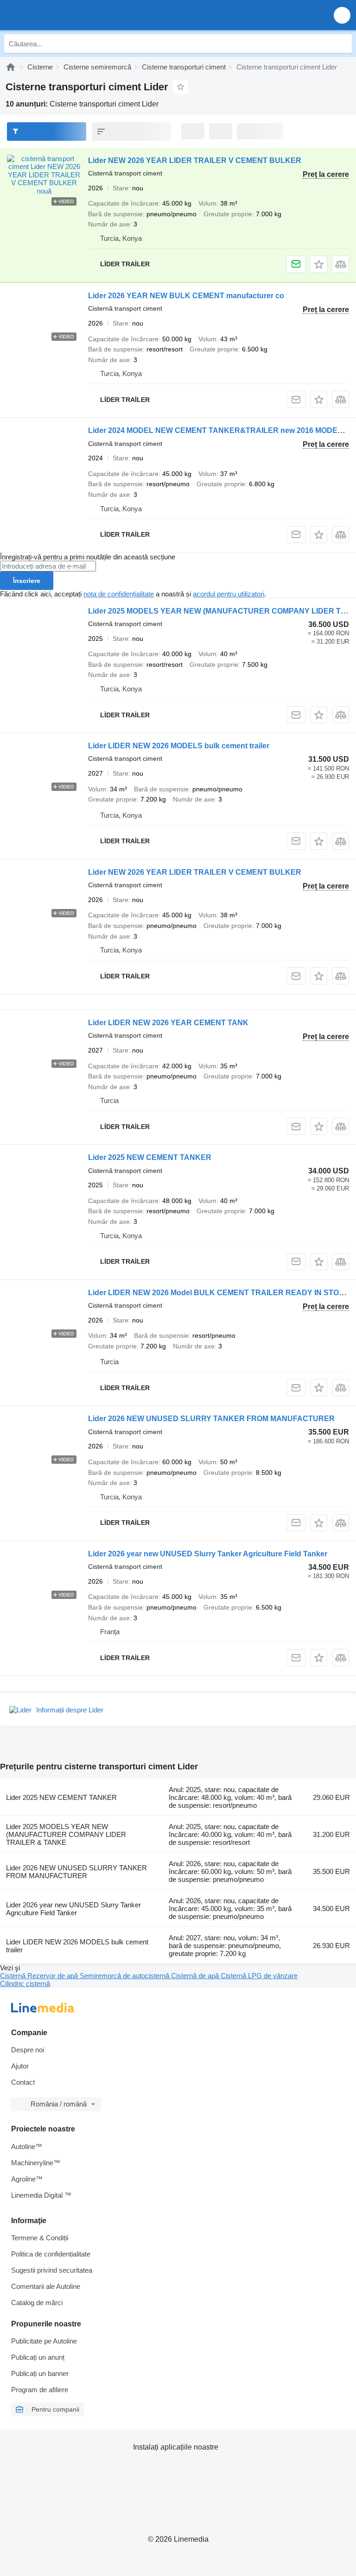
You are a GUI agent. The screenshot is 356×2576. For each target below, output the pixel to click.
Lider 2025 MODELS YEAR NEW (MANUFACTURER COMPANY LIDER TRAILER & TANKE (66, 1834)
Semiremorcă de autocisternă (125, 1976)
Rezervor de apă (54, 1976)
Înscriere (27, 581)
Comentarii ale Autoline (46, 2286)
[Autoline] (11, 67)
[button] (342, 15)
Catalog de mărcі (37, 2303)
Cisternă (14, 1976)
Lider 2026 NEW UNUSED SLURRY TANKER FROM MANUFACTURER (211, 1419)
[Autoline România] (60, 15)
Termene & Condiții (40, 2238)
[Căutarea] (343, 44)
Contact (23, 2082)
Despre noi (28, 2050)
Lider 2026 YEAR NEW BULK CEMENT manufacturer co (186, 296)
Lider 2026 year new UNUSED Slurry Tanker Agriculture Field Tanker (208, 1554)
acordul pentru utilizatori (229, 594)
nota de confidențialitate (119, 594)
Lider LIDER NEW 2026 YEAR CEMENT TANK (168, 1023)
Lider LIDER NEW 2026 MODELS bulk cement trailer (179, 746)
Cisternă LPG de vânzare (259, 1976)
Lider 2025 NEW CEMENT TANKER (150, 1157)
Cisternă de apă (196, 1976)
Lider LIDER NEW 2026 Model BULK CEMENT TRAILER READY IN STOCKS (222, 1293)
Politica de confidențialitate (51, 2254)
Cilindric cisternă (25, 1984)
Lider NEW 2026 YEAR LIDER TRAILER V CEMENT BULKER (195, 160)
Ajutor (20, 2066)
